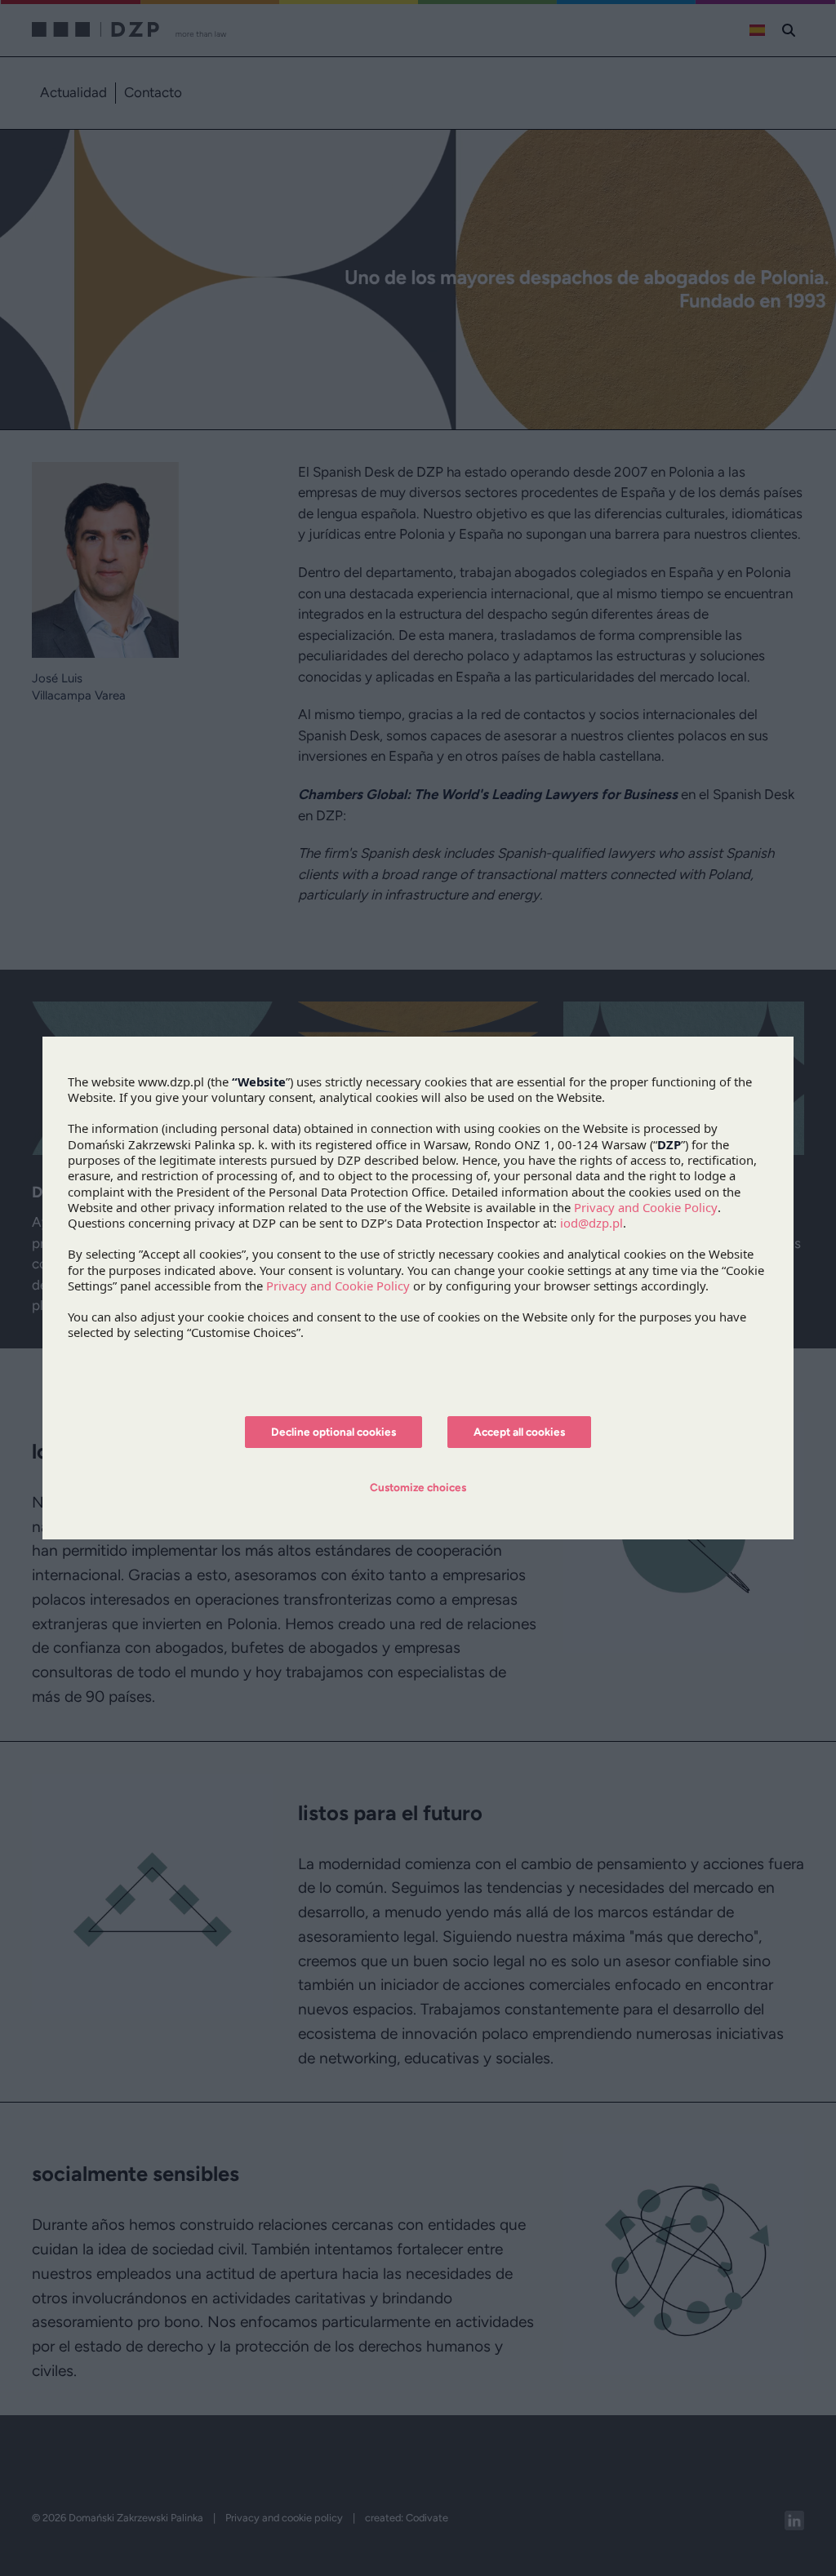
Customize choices (418, 1487)
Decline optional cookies (334, 1432)
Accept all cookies (519, 1432)
